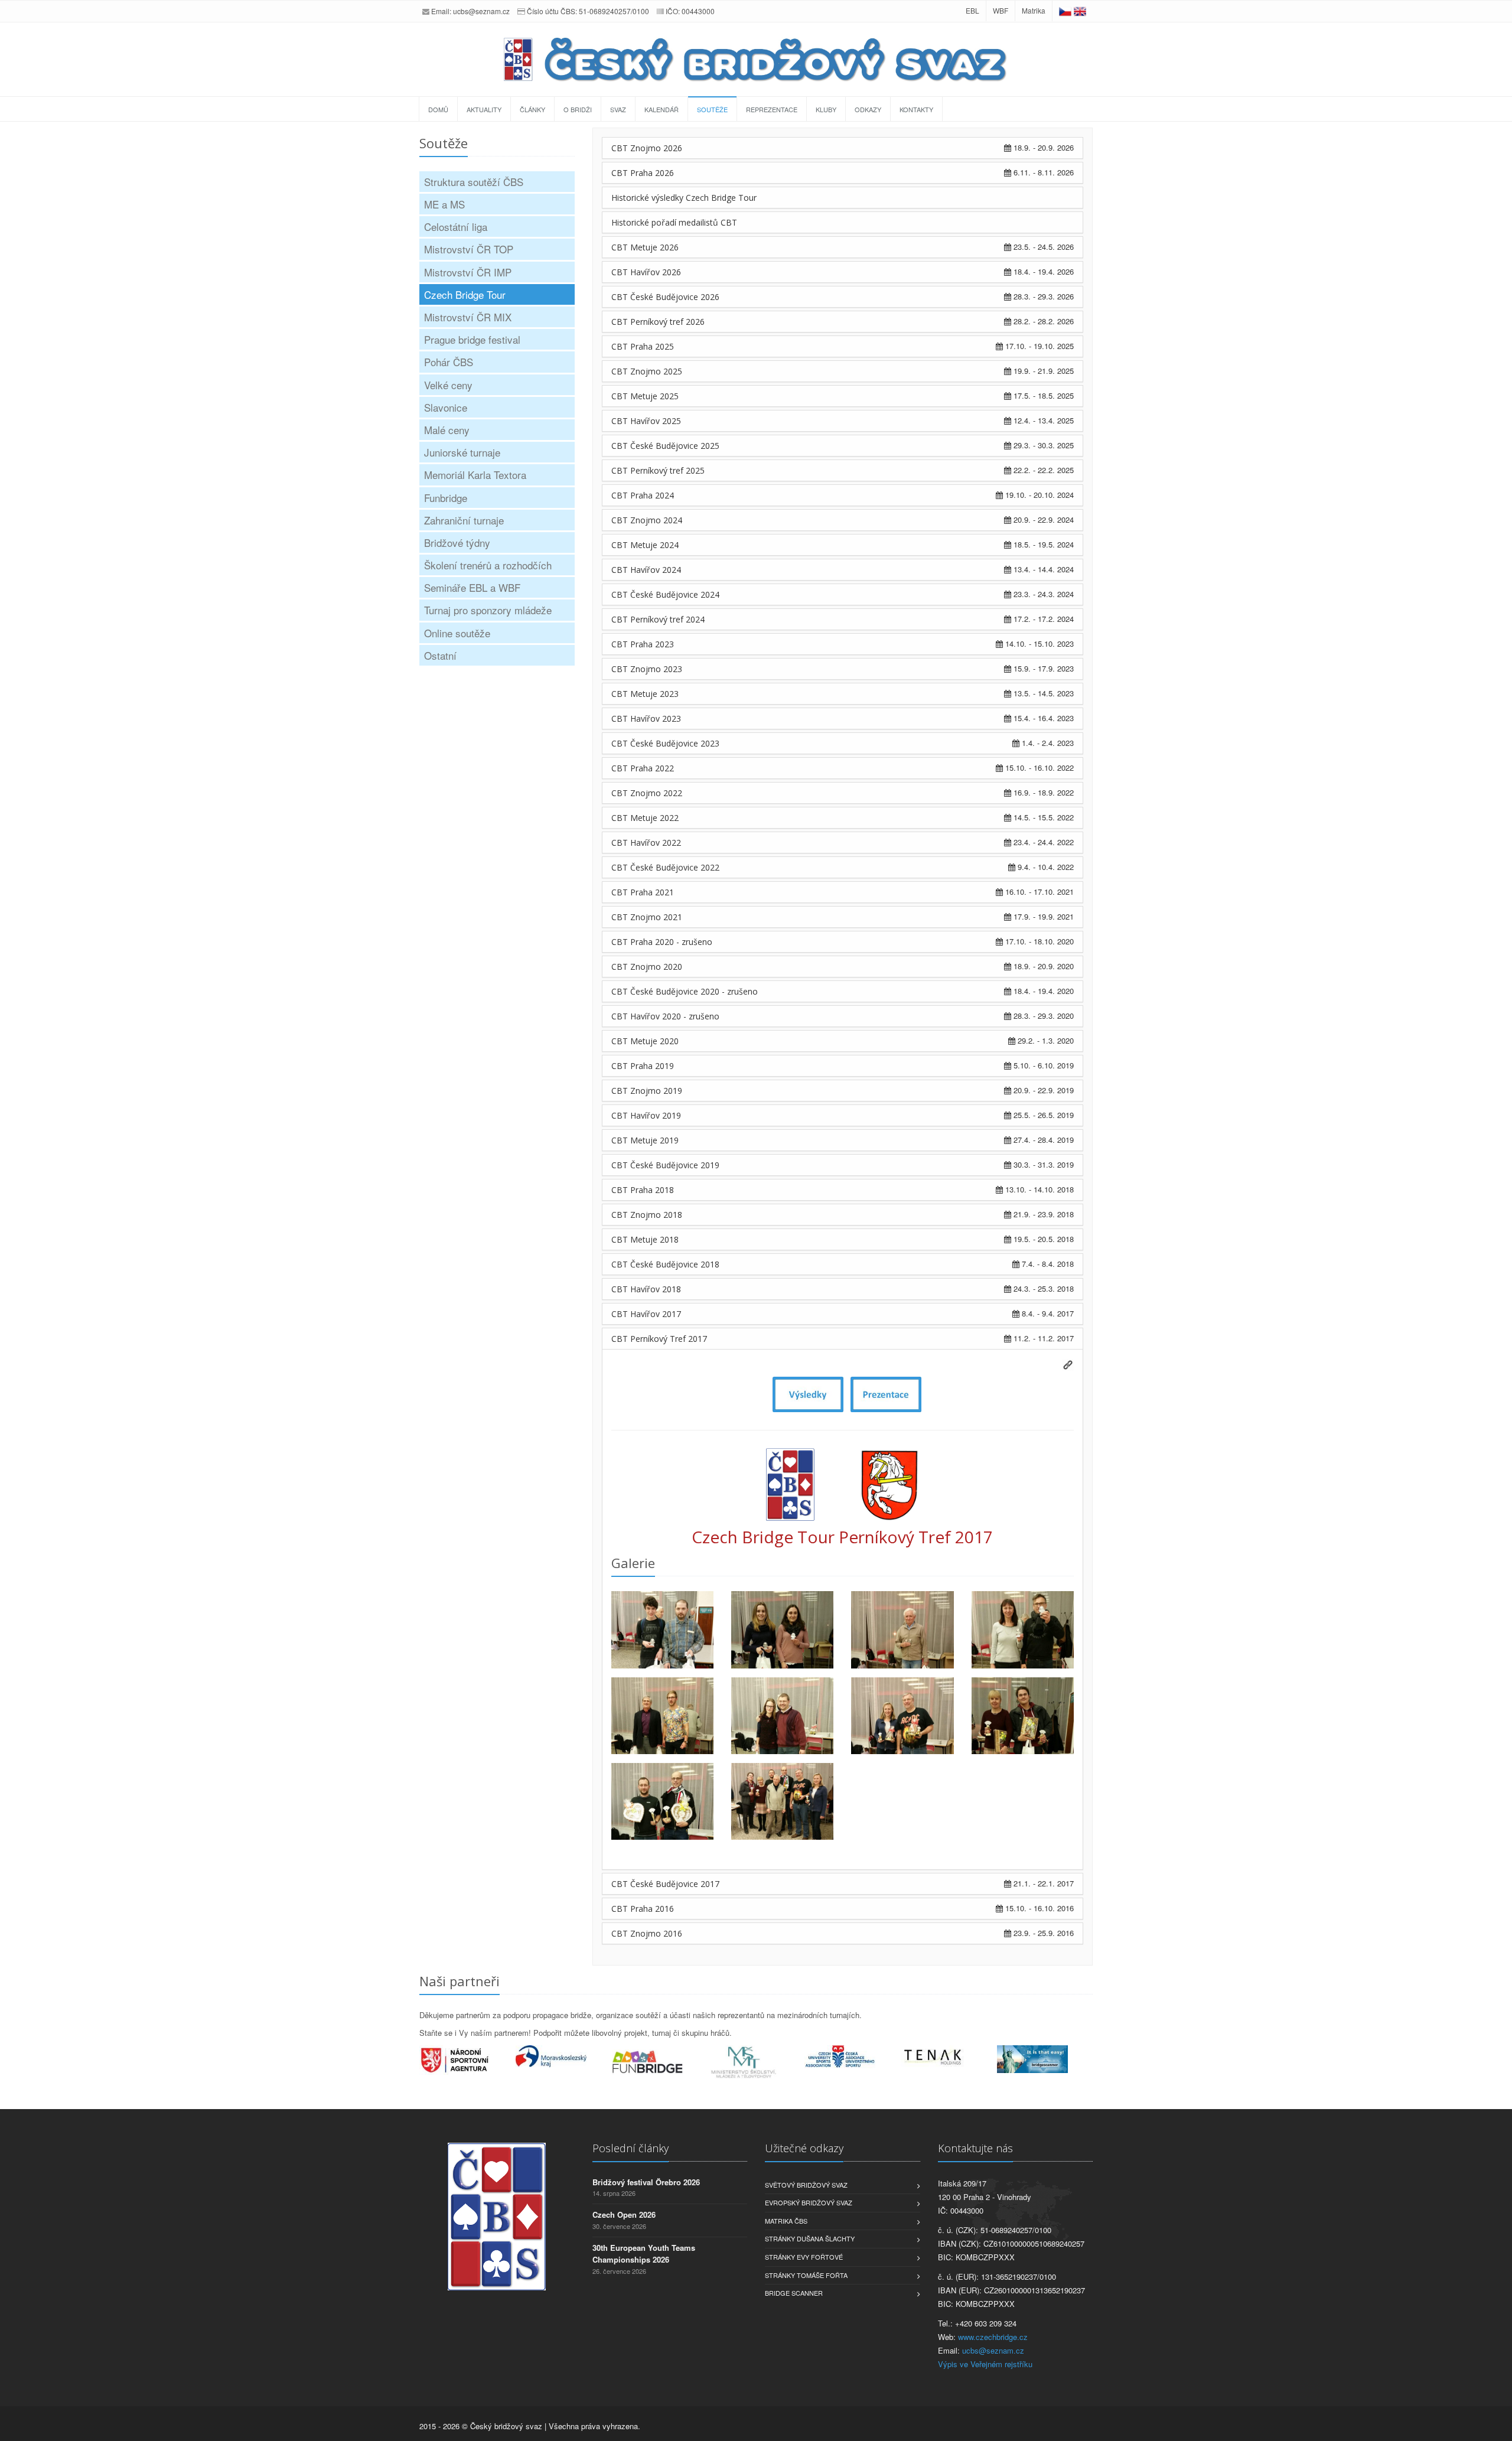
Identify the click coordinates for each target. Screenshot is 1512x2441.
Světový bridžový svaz (806, 2185)
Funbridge (446, 498)
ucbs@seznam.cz (481, 11)
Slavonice (446, 407)
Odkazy (868, 109)
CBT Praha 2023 (643, 644)
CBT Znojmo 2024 (647, 520)
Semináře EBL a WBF (472, 587)
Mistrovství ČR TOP (469, 249)
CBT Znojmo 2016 (647, 1933)
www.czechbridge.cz (993, 2337)
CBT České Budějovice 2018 (665, 1264)
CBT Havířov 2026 (646, 272)
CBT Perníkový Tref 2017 (659, 1339)
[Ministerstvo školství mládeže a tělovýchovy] (756, 2062)
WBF (1001, 10)
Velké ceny (448, 385)
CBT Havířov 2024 (646, 570)
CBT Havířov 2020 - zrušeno (665, 1016)
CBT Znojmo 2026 (647, 148)
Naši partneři (460, 1981)
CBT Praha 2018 (643, 1190)
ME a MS (444, 204)
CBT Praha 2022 (643, 768)
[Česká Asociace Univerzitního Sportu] (853, 2057)
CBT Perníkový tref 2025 (658, 470)
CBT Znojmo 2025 (647, 371)
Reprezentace (772, 109)
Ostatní (440, 655)
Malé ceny (447, 430)
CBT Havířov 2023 (646, 718)
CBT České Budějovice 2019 (665, 1165)
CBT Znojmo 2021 (647, 917)
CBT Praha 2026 (643, 173)
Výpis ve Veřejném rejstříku (985, 2364)
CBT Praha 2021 (643, 892)
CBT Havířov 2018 (646, 1289)
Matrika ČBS (786, 2221)
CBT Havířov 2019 (646, 1115)
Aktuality (484, 109)
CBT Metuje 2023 (645, 694)
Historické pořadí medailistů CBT (674, 222)
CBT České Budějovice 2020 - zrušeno (685, 991)
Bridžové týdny (457, 542)
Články (532, 109)
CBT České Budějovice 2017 (665, 1884)
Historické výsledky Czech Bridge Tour (684, 198)
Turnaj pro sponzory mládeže (488, 610)
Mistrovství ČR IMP (468, 272)
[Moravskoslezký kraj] (564, 2056)
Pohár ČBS (449, 362)
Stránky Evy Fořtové (804, 2257)
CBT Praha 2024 (643, 495)
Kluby (826, 109)
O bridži (578, 109)
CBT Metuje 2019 (645, 1140)
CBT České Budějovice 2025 (665, 446)
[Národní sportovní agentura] (467, 2060)
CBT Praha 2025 (643, 346)
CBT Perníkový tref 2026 (658, 322)
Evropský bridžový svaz (809, 2202)
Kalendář (661, 109)
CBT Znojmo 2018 (647, 1215)
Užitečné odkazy (804, 2148)
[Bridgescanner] (1045, 2059)
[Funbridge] (660, 2062)
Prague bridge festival (472, 339)
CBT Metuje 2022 (645, 818)
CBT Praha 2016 (643, 1909)
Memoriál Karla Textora (475, 475)
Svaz (618, 109)
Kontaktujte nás (975, 2148)
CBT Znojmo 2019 (647, 1091)
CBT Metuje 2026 (645, 247)
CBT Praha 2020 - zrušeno (662, 942)
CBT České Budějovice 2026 (665, 297)
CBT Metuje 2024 (645, 545)
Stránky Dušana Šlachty (810, 2238)
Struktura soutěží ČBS (474, 182)
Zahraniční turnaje (464, 520)
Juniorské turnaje (462, 452)
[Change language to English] (1080, 10)
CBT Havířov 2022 (646, 843)
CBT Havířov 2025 (646, 421)
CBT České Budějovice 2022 (665, 867)
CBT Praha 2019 (643, 1066)
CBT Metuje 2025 (645, 396)
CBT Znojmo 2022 (647, 793)
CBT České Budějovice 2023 (665, 743)
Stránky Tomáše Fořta (806, 2275)
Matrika (1034, 10)
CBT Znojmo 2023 (647, 669)
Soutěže (712, 109)
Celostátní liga (456, 226)
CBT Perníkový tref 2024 (658, 619)
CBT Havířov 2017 (646, 1314)
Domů (438, 109)
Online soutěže (457, 633)
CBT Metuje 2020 (645, 1041)
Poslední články (630, 2148)
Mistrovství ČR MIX (468, 317)
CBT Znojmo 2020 (647, 967)
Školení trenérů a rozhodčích (488, 565)
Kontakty (916, 109)
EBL (972, 10)
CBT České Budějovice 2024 (665, 594)
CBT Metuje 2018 (645, 1239)
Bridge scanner (794, 2293)
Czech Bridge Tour (465, 294)
